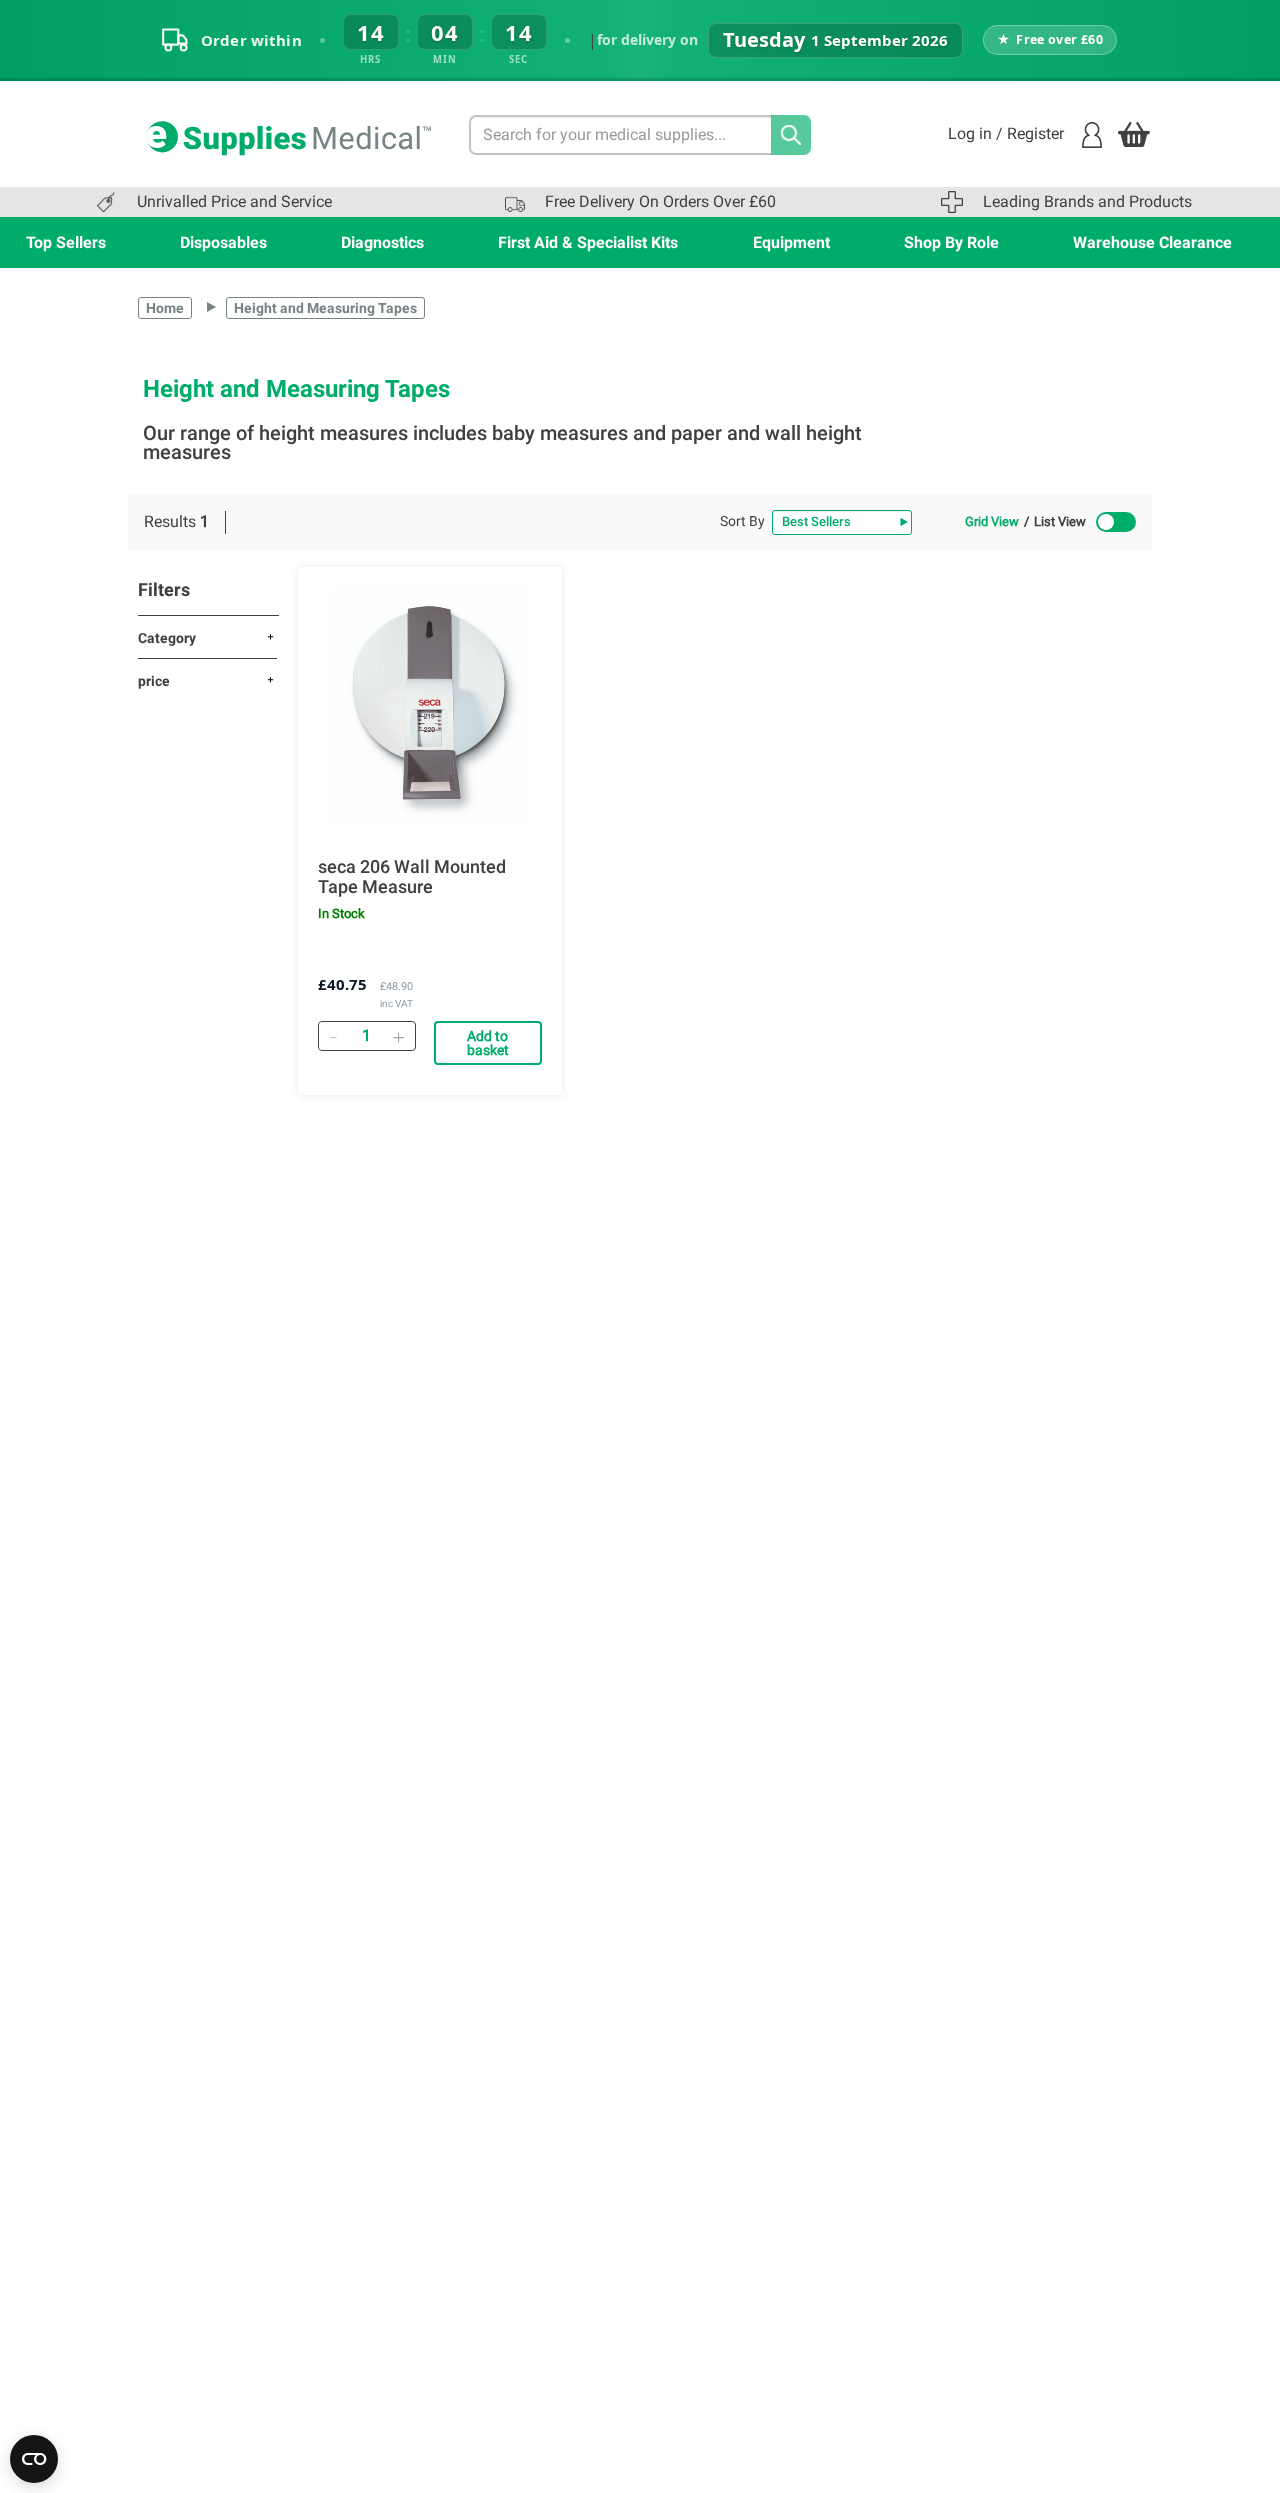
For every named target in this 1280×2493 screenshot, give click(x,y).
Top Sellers (66, 242)
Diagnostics (382, 242)
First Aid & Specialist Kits (588, 242)
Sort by (742, 521)
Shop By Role (951, 242)
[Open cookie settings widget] (34, 2459)
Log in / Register (1006, 133)
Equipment (791, 242)
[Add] (399, 1036)
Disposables (223, 242)
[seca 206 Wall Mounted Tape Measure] (430, 705)
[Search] (791, 135)
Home (165, 308)
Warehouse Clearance (1152, 242)
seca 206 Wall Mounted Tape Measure (412, 877)
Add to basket (488, 1043)
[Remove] (334, 1036)
